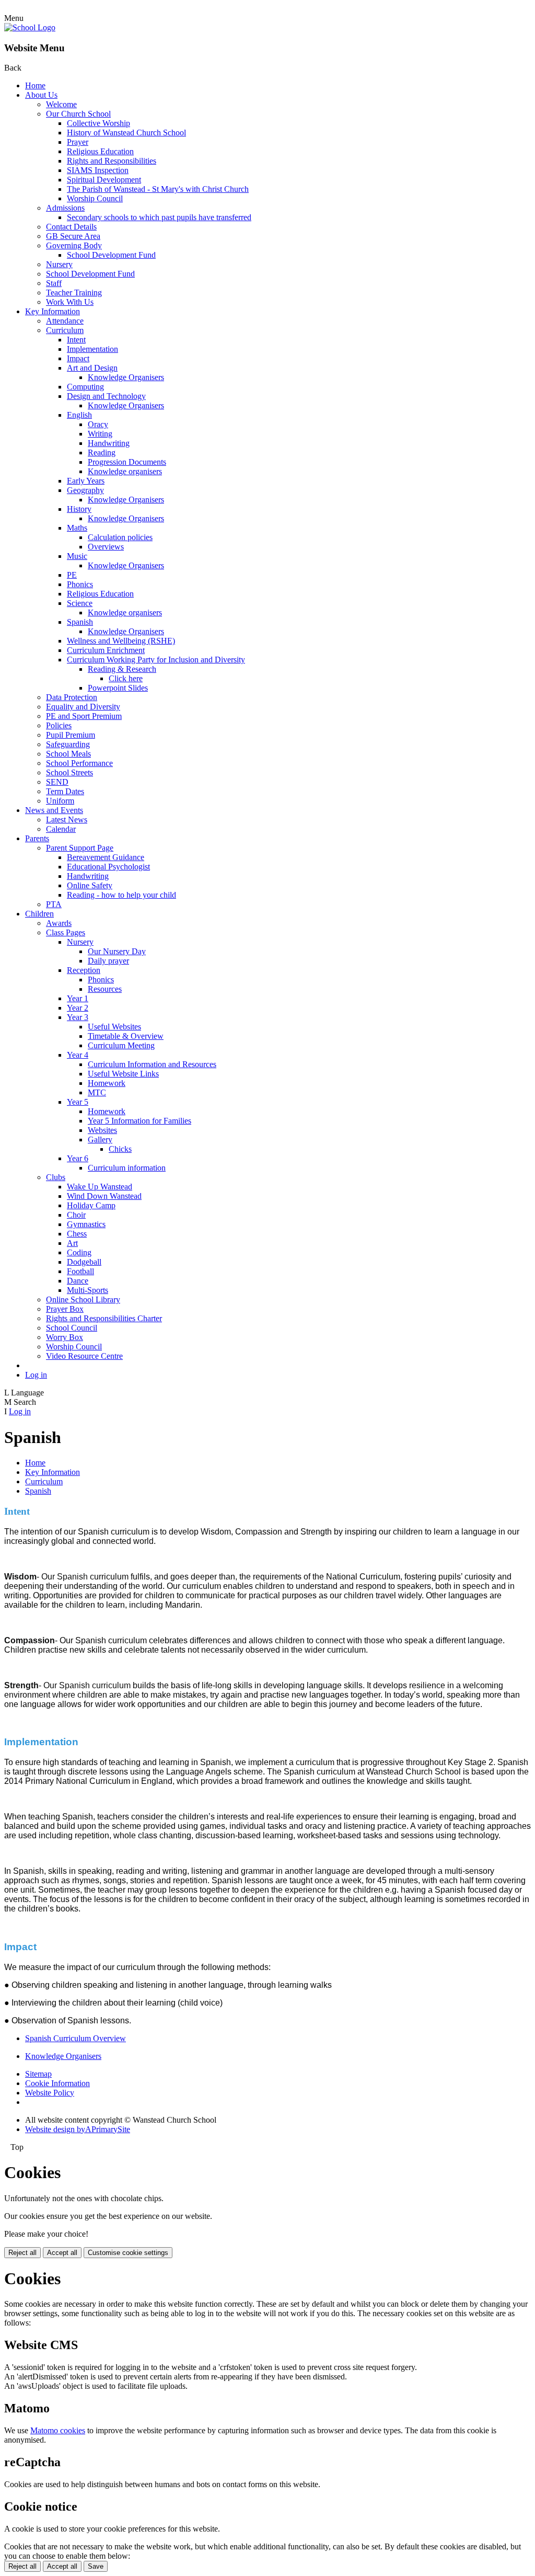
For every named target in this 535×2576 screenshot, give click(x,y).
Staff (54, 283)
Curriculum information (127, 1168)
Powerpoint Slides (118, 688)
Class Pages (66, 932)
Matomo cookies (58, 2430)
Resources (105, 989)
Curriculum (65, 330)
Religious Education (100, 151)
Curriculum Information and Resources (152, 1064)
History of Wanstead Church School (126, 133)
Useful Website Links (123, 1074)
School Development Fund (111, 255)
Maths (77, 528)
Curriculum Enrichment (106, 650)
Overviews (106, 547)
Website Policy (50, 2093)
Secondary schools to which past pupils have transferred (159, 217)
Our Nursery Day (117, 951)
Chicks (120, 1149)
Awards (59, 923)
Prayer (78, 142)
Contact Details (71, 227)
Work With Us (70, 302)
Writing (100, 434)
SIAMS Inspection (98, 170)
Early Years (86, 481)
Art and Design (92, 368)
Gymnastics (86, 1224)
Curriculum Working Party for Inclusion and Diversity (156, 660)
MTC (97, 1092)
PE (72, 575)
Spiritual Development (104, 180)
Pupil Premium (71, 735)
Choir (76, 1215)
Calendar (61, 829)
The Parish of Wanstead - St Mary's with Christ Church (158, 189)
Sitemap (38, 2074)
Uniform (60, 801)
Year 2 (78, 1008)
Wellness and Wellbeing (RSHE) (121, 641)
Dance (78, 1281)
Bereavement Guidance (106, 857)
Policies (59, 725)
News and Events (54, 810)
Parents (37, 838)
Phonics (80, 584)
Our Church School (78, 114)
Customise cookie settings (128, 2253)
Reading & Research (122, 669)
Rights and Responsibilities (112, 161)
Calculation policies (120, 537)
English (79, 415)
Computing (85, 387)
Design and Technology (106, 396)
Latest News (67, 820)
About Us (41, 95)
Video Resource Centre (84, 1356)
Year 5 (78, 1102)
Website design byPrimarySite (78, 2129)
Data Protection (72, 697)
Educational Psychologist (108, 867)
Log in (36, 1375)
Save (96, 2566)
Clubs (56, 1177)
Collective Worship (98, 123)
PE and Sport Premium (84, 716)
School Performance (79, 763)
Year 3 (78, 1017)
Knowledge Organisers (126, 377)
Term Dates (65, 791)
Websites (102, 1130)
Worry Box (65, 1337)
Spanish (80, 622)
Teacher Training (74, 293)
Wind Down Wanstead (104, 1196)
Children (39, 914)
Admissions (65, 208)
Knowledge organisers (125, 471)
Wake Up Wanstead (100, 1187)
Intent (76, 340)
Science (80, 603)
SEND (57, 782)
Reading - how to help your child (121, 895)
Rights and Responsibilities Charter (104, 1318)
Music (77, 556)
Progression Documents (127, 462)
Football (80, 1271)
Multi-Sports (88, 1290)
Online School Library (83, 1300)
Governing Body (74, 245)
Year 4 (78, 1055)
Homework (107, 1083)
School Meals (68, 754)
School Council (72, 1328)
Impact (78, 358)
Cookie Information (57, 2083)
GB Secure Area (73, 236)
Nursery (59, 264)
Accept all (62, 2253)
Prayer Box (65, 1309)
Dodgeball (84, 1262)
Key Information (53, 311)
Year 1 (78, 998)
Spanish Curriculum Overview (75, 2038)
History (79, 509)
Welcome (61, 104)
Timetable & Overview (126, 1036)
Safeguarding (68, 744)
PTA (54, 904)
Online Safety (90, 885)
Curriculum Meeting (121, 1045)
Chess (77, 1234)
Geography (85, 490)
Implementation (92, 349)
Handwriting (109, 443)
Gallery (100, 1140)
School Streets (69, 772)
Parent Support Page (80, 848)
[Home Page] (30, 27)
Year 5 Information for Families (139, 1121)
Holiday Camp (91, 1205)
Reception (84, 970)
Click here (126, 678)
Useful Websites (114, 1027)
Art (72, 1243)
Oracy (98, 424)
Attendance (65, 321)
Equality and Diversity (83, 707)
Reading (102, 453)
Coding (79, 1252)
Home (35, 85)
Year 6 (78, 1158)
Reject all (22, 2253)
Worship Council (95, 198)
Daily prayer (108, 961)
